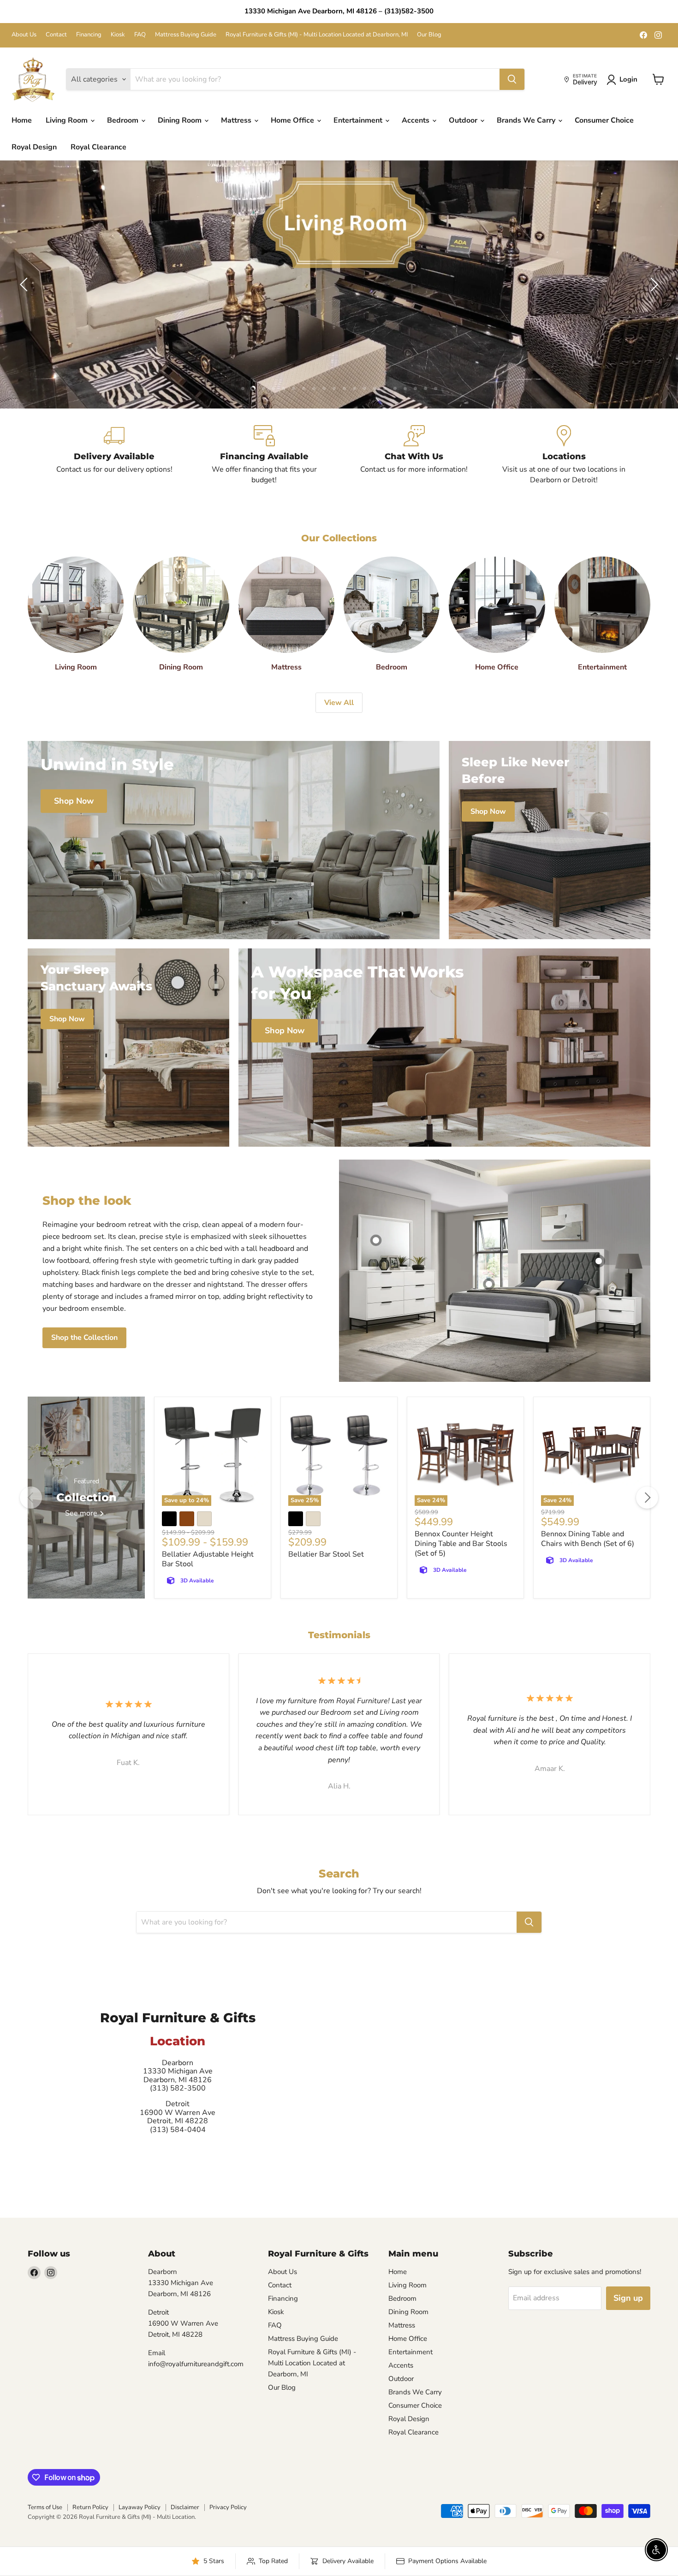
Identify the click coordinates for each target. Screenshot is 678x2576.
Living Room (68, 120)
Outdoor (464, 120)
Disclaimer (185, 2507)
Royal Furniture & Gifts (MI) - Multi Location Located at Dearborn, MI (317, 35)
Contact (56, 35)
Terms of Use (45, 2507)
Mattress (237, 120)
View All (339, 703)
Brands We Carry (527, 120)
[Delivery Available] (114, 455)
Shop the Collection (84, 1338)
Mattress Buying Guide (186, 35)
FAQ (140, 35)
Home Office (293, 120)
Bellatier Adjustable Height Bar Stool (208, 1559)
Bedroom (124, 120)
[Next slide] (653, 284)
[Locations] (564, 455)
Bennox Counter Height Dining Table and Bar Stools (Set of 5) (461, 1544)
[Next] (647, 1498)
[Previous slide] (25, 284)
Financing (89, 35)
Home (22, 120)
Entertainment (359, 120)
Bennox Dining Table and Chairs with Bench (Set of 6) (588, 1539)
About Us (24, 35)
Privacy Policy (228, 2507)
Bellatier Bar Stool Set (326, 1554)
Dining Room (181, 120)
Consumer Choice (604, 120)
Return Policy (90, 2507)
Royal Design (34, 147)
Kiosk (118, 35)
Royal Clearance (98, 147)
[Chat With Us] (414, 455)
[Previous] (31, 1498)
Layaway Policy (140, 2507)
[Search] (512, 79)
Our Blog (429, 35)
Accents (416, 120)
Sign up (628, 2298)
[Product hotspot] (376, 1240)
